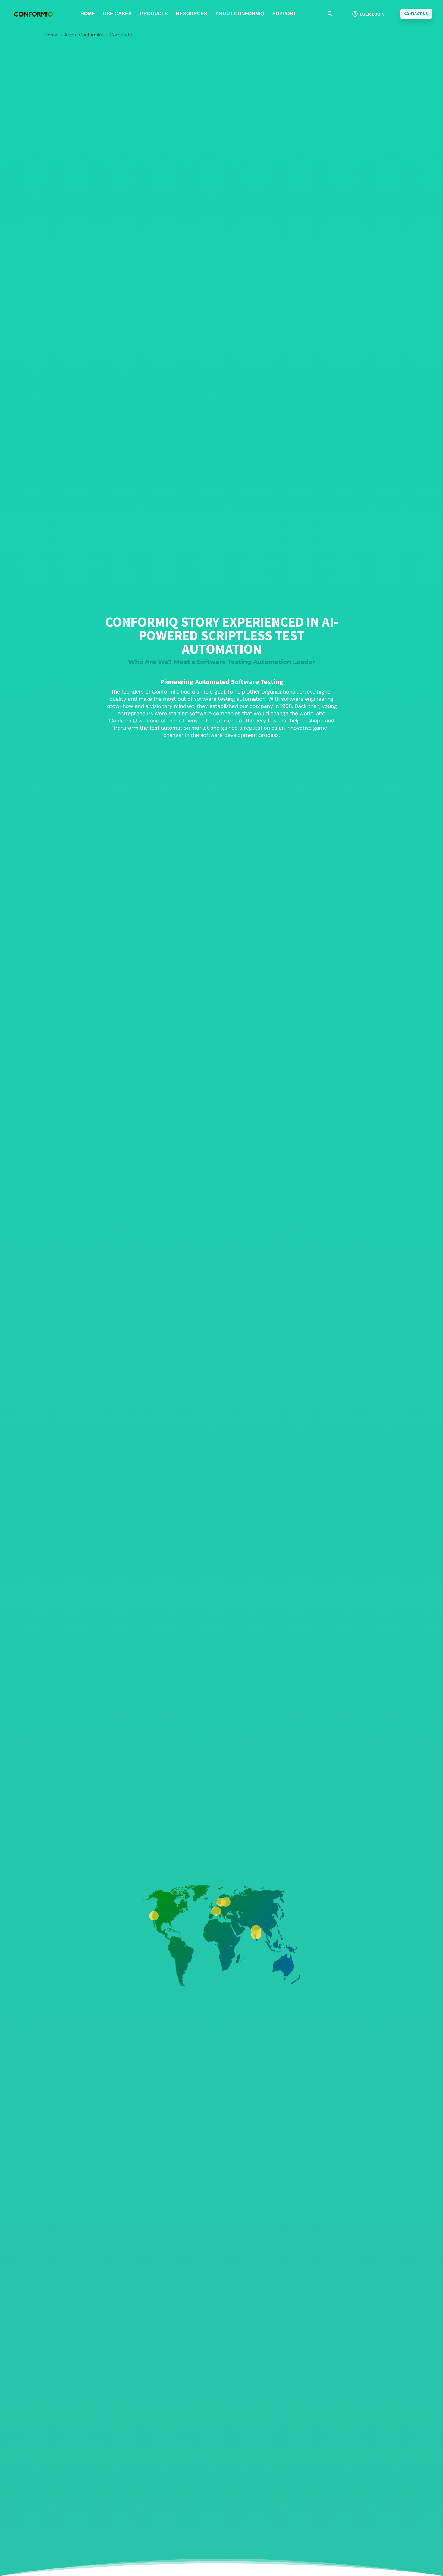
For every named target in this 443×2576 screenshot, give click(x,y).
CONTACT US (416, 14)
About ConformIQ (240, 14)
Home (88, 14)
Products (154, 14)
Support (284, 14)
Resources (192, 14)
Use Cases (117, 14)
